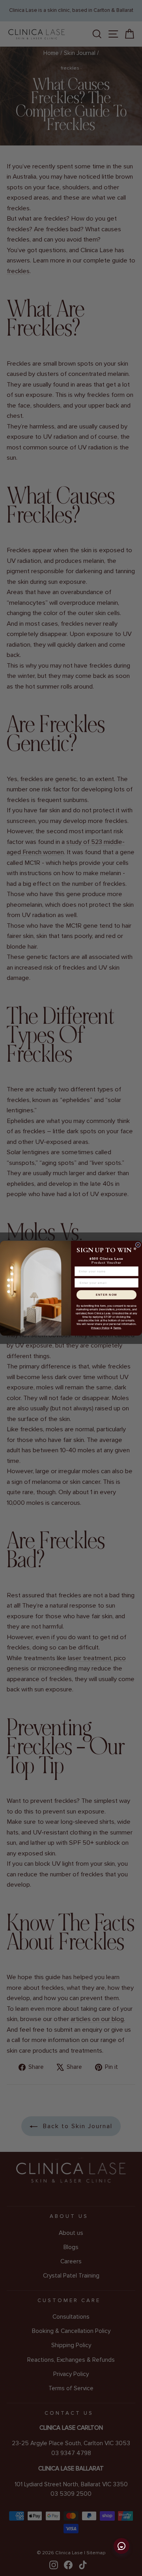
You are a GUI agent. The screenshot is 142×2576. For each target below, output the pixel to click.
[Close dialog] (138, 1245)
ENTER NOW (106, 1295)
